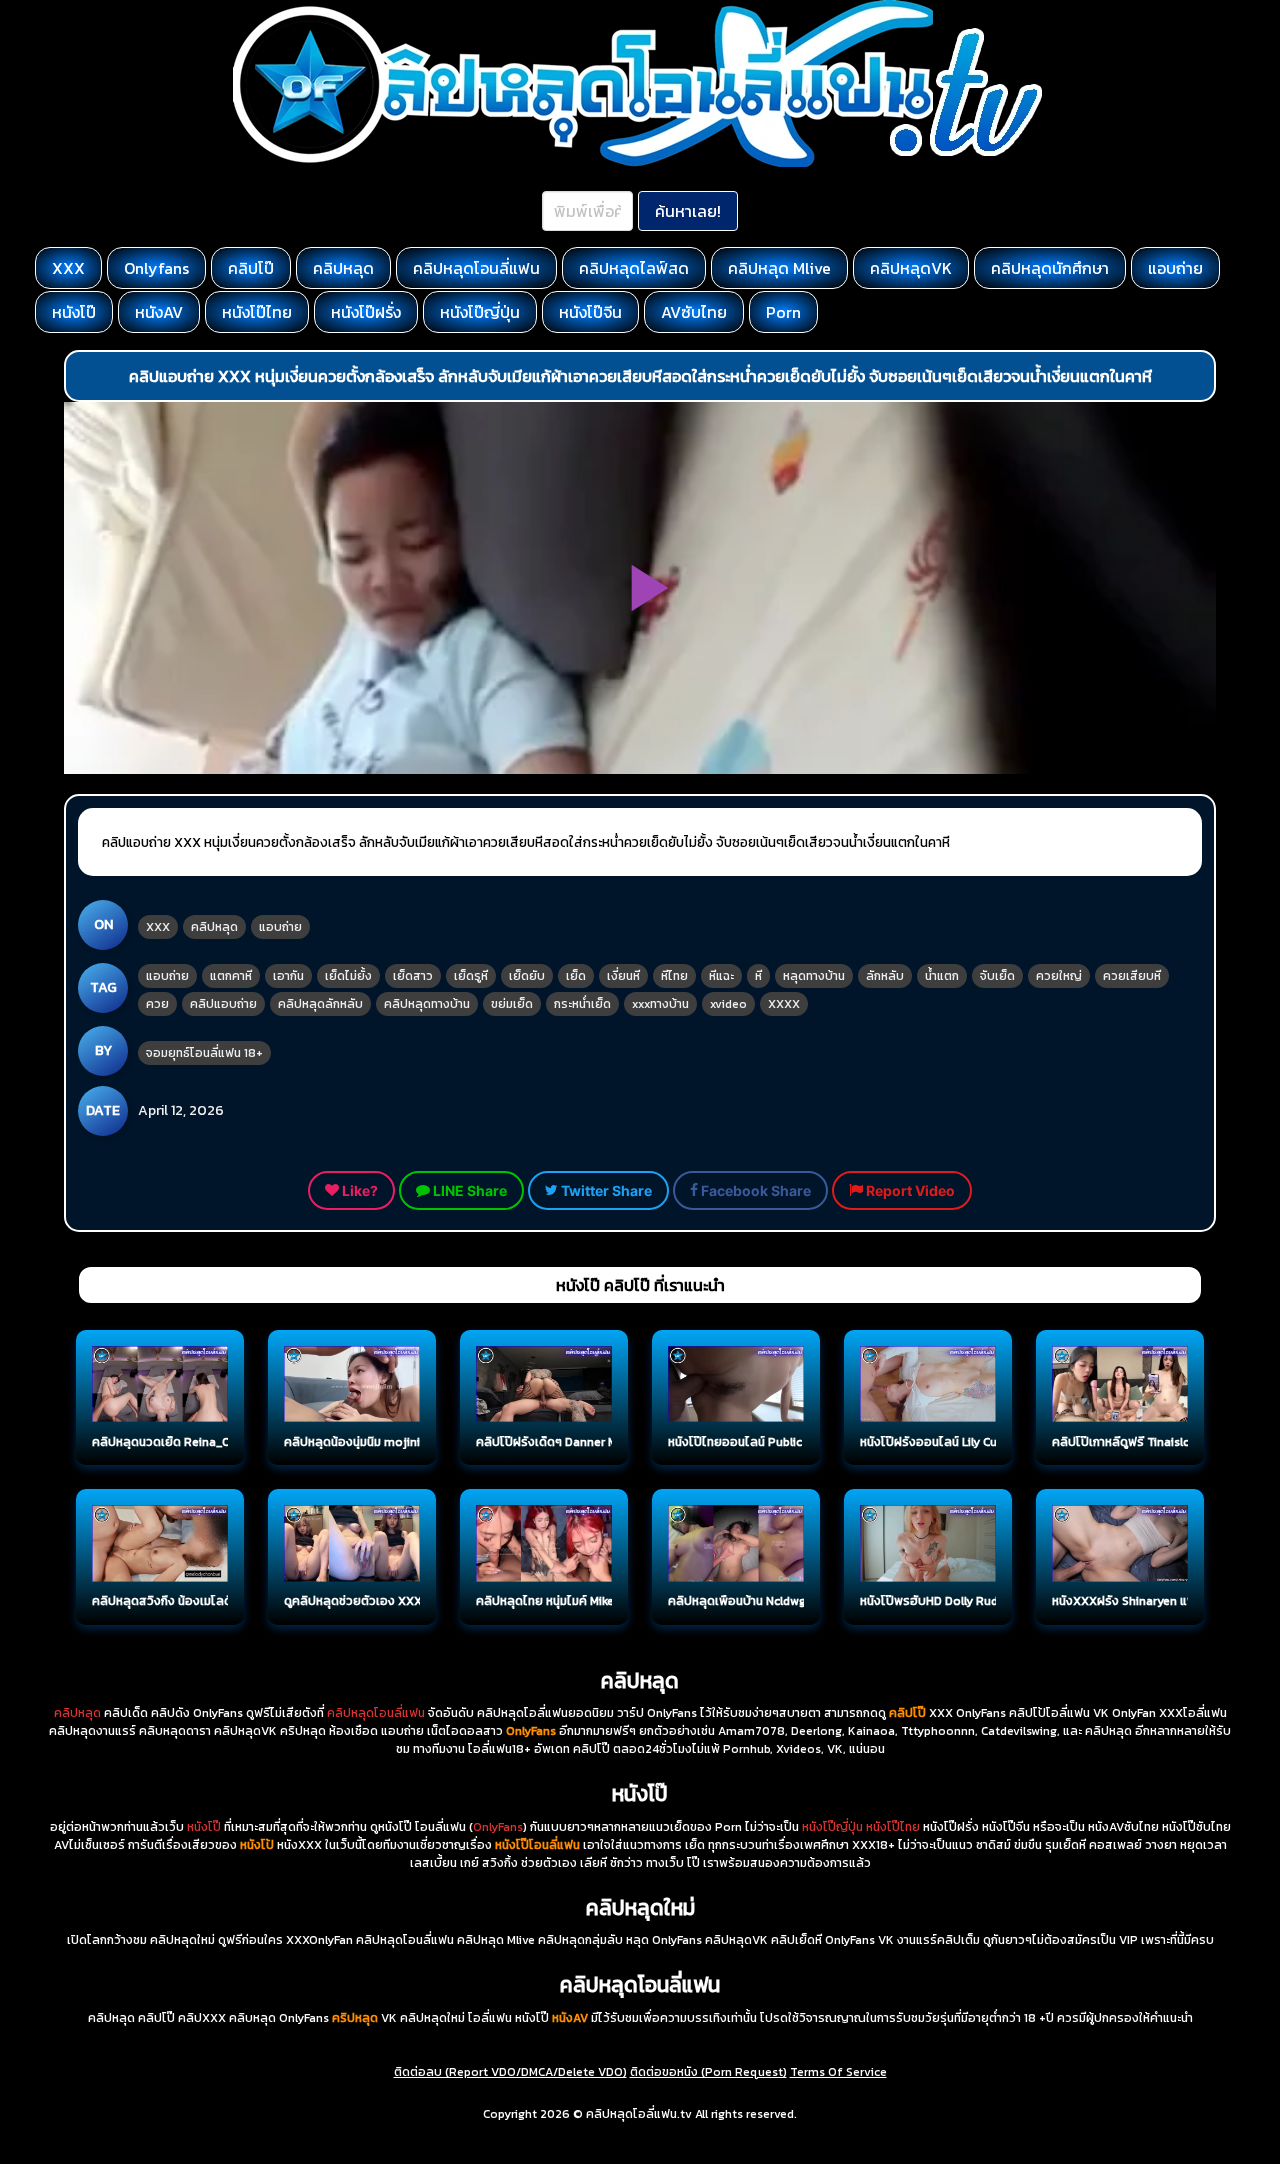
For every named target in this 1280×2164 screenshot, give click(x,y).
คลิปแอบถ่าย (223, 1004)
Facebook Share (754, 1190)
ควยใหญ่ (1059, 976)
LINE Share (468, 1190)
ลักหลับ (885, 976)
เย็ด (576, 976)
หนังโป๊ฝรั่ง (366, 312)
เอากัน (288, 976)
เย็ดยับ (527, 976)
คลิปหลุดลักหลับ (320, 1004)
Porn (783, 312)
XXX (68, 268)
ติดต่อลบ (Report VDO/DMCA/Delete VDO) (510, 2072)
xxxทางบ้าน (660, 1004)
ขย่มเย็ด (512, 1004)
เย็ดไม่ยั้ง (348, 976)
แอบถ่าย (1175, 268)
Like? (358, 1190)
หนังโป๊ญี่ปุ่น (480, 312)
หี (758, 976)
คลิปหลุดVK (911, 268)
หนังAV (159, 312)
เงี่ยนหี (623, 976)
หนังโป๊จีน (590, 312)
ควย (157, 1004)
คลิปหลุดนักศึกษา (1050, 268)
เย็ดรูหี (471, 976)
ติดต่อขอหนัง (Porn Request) (708, 2072)
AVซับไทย (694, 312)
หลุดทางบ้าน (814, 976)
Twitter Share (605, 1190)
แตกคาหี (231, 976)
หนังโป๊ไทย (257, 312)
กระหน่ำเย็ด (582, 1004)
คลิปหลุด (343, 268)
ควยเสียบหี (1132, 976)
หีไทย (674, 976)
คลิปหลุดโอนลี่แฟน (476, 268)
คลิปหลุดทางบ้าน (427, 1004)
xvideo (728, 1004)
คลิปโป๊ (251, 268)
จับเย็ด (997, 976)
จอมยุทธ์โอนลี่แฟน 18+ (204, 1053)
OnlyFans (498, 1827)
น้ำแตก (942, 976)
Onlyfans (156, 268)
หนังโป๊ (74, 312)
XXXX (784, 1004)
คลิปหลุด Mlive (779, 268)
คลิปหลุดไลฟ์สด (634, 268)
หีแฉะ (721, 976)
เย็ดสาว (413, 976)
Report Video (909, 1190)
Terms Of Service (838, 2072)
